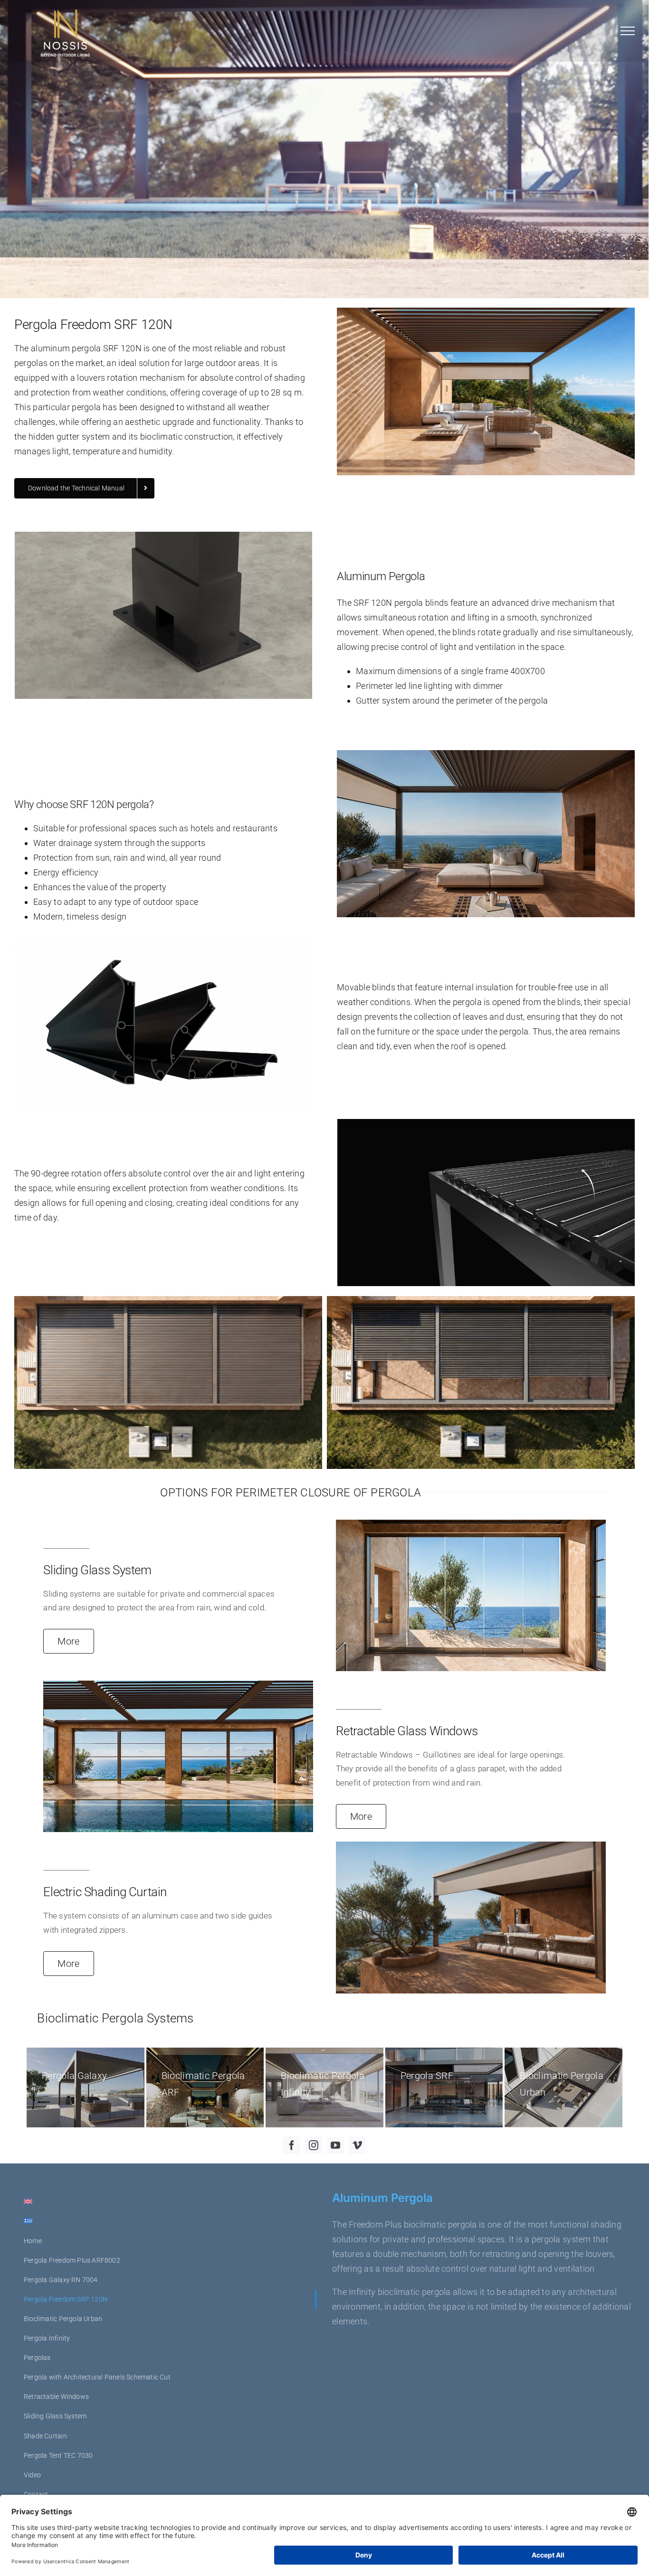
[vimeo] (357, 2145)
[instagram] (314, 2145)
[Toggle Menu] (628, 31)
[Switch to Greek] (165, 2222)
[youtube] (335, 2145)
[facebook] (292, 2145)
